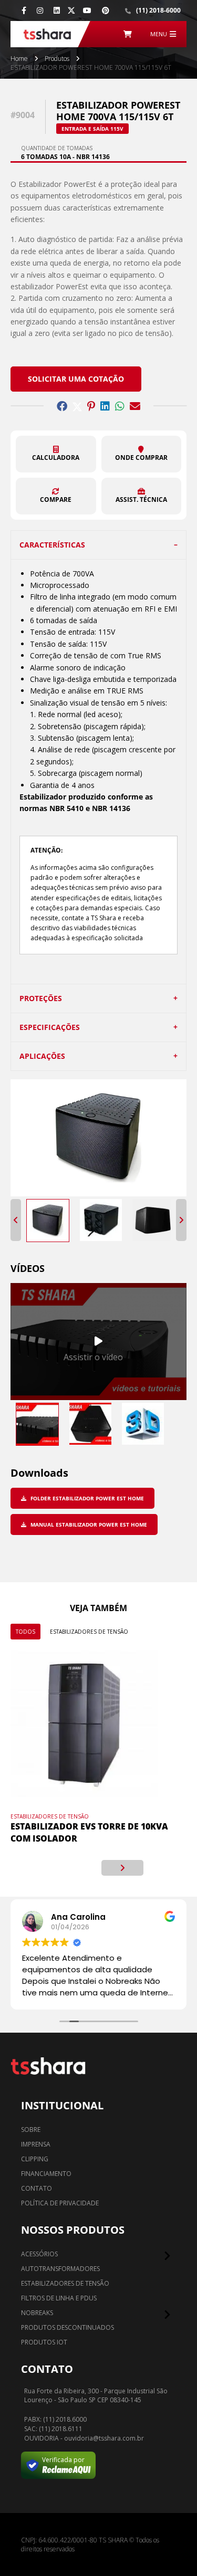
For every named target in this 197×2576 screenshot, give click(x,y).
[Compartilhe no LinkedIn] (105, 406)
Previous (16, 1220)
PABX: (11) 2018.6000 (55, 2420)
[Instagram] (40, 10)
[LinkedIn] (57, 10)
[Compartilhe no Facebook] (62, 406)
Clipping (35, 2159)
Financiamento (46, 2174)
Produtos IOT (44, 2342)
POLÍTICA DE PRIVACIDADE (60, 2203)
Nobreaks (37, 2313)
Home (19, 59)
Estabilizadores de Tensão (89, 1632)
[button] (56, 454)
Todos (25, 1632)
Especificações (50, 1027)
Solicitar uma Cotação (76, 379)
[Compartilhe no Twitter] (77, 406)
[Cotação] (128, 34)
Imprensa (36, 2144)
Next (181, 1220)
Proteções (41, 998)
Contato (37, 2188)
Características (52, 545)
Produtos (57, 59)
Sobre (31, 2130)
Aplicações (42, 1056)
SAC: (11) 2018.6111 (53, 2429)
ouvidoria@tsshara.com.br (104, 2438)
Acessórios (39, 2254)
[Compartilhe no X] (71, 10)
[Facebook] (24, 10)
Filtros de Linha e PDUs (59, 2298)
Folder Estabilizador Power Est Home (86, 1498)
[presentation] (75, 1868)
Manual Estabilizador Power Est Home (88, 1524)
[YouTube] (87, 10)
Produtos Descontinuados (68, 2327)
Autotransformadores (60, 2269)
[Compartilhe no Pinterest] (91, 406)
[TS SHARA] (47, 34)
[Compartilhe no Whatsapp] (120, 406)
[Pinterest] (106, 10)
